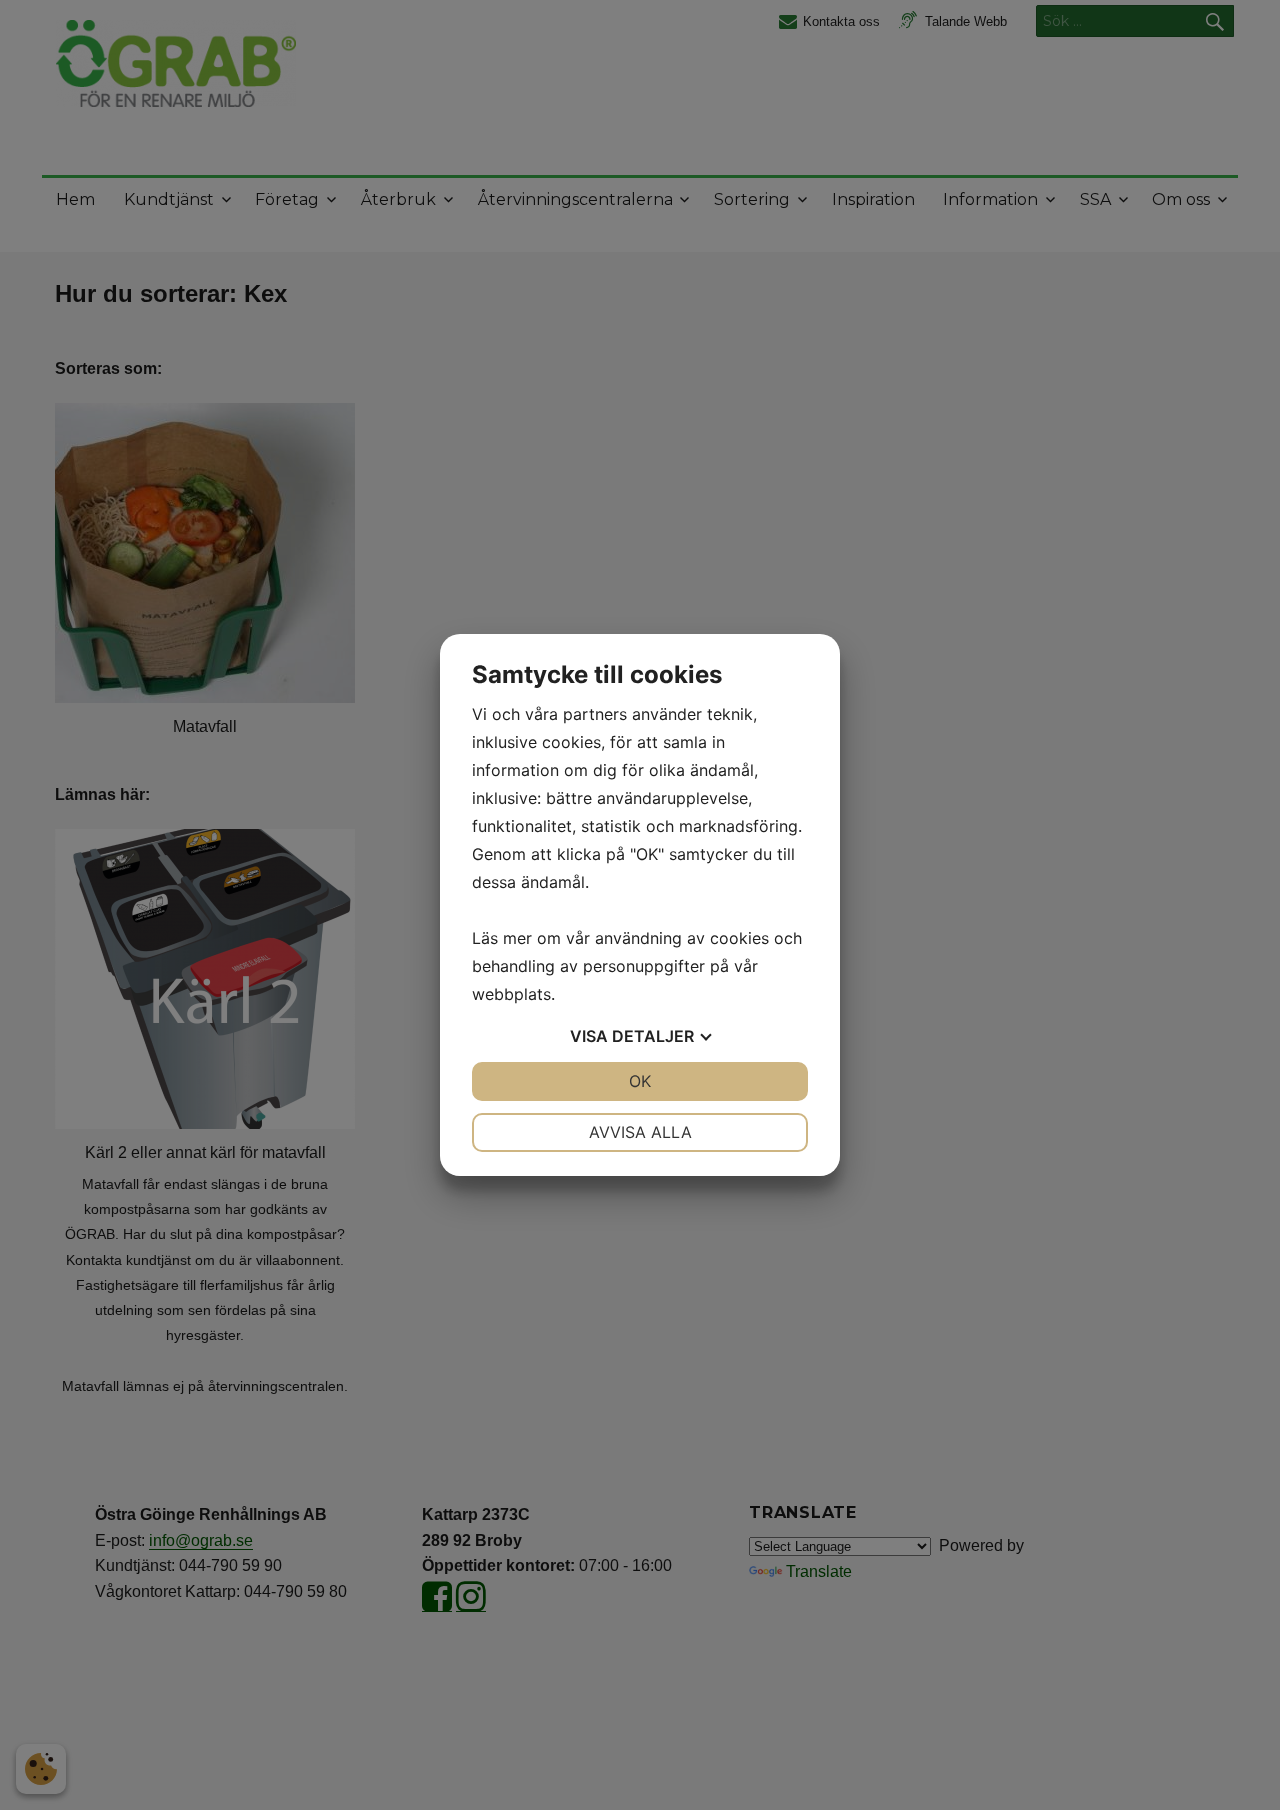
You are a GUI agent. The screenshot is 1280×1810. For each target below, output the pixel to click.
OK (640, 1081)
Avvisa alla (640, 1132)
